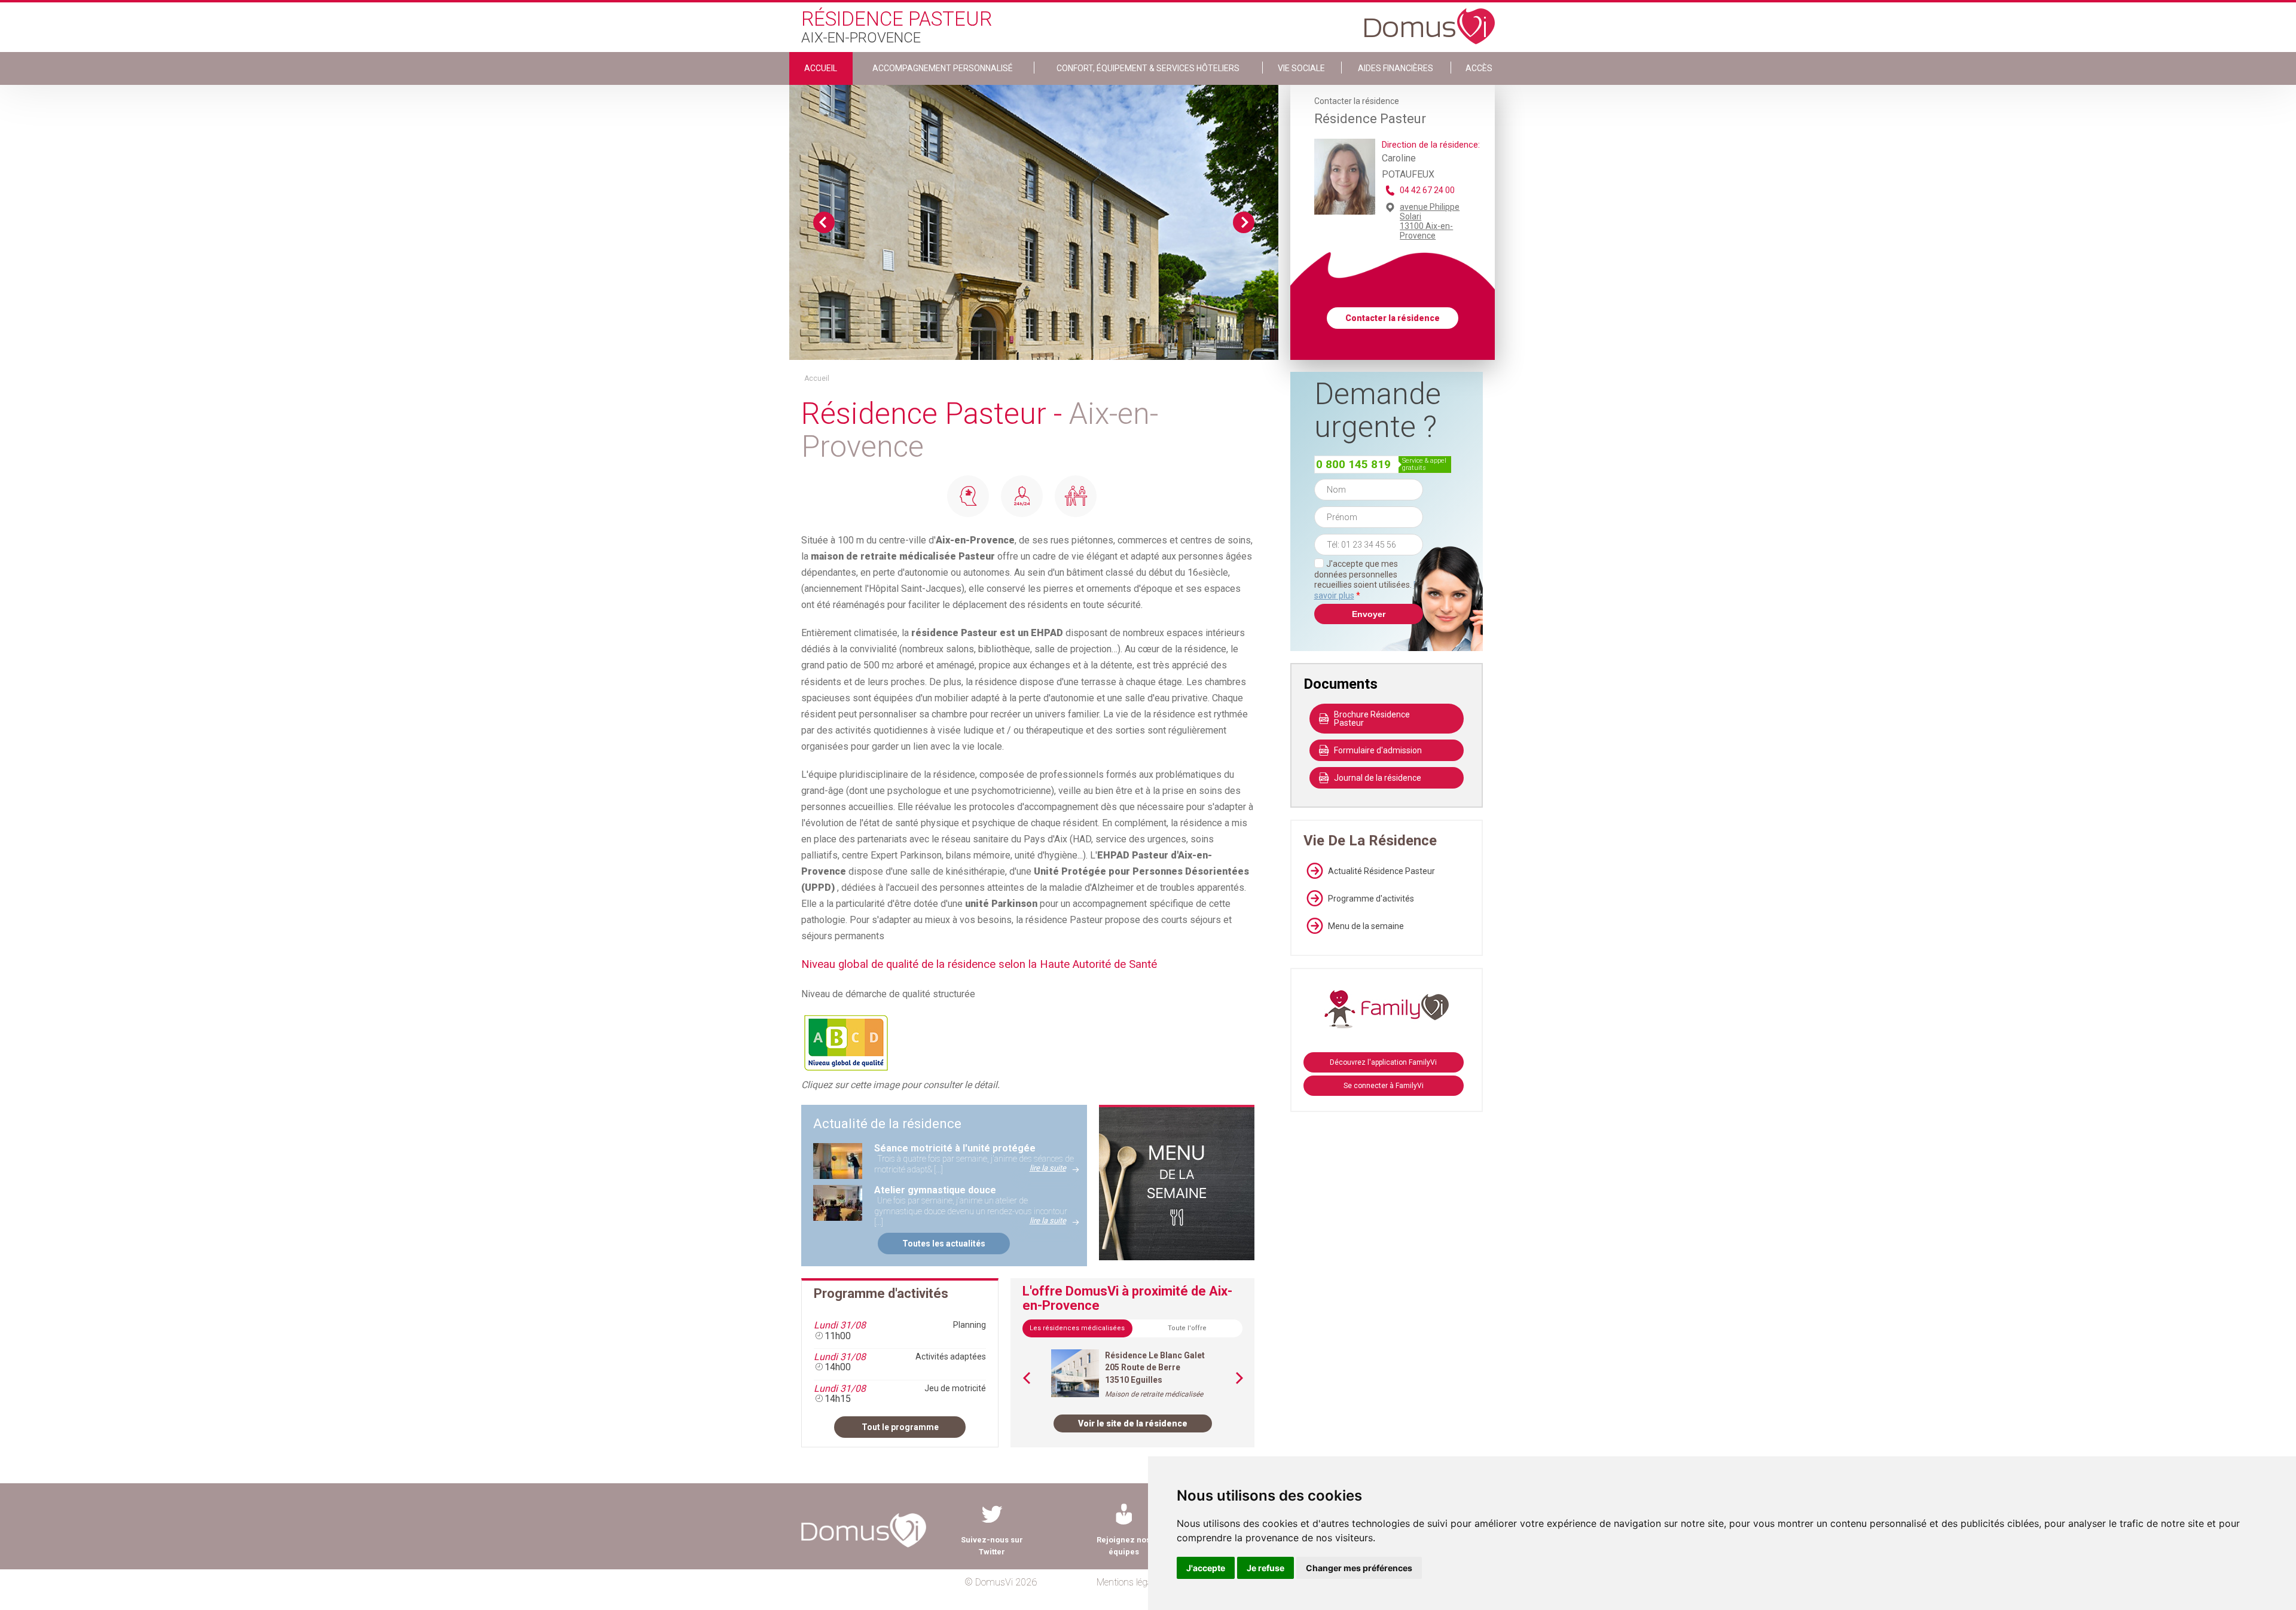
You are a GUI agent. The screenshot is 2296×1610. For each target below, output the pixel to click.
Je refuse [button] (1265, 1568)
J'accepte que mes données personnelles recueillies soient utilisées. (1369, 580)
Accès (1479, 68)
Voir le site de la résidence (1133, 1423)
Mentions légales (1130, 1582)
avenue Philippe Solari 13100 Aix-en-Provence (1430, 221)
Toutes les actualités (944, 1244)
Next (1244, 222)
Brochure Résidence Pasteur (1372, 719)
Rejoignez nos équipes (1123, 1546)
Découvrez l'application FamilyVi (1383, 1062)
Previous (824, 222)
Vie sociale (1301, 68)
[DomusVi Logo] (1430, 20)
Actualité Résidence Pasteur (1381, 871)
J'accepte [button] (1206, 1568)
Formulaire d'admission (1378, 750)
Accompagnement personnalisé (943, 68)
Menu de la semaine (1366, 926)
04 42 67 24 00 (1427, 190)
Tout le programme (900, 1427)
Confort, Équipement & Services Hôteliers (1148, 68)
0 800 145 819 (1353, 464)
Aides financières (1396, 68)
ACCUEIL (821, 68)
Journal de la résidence (1378, 778)
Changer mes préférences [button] (1359, 1568)
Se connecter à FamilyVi (1384, 1086)
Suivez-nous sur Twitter (992, 1546)
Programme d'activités (1371, 899)
